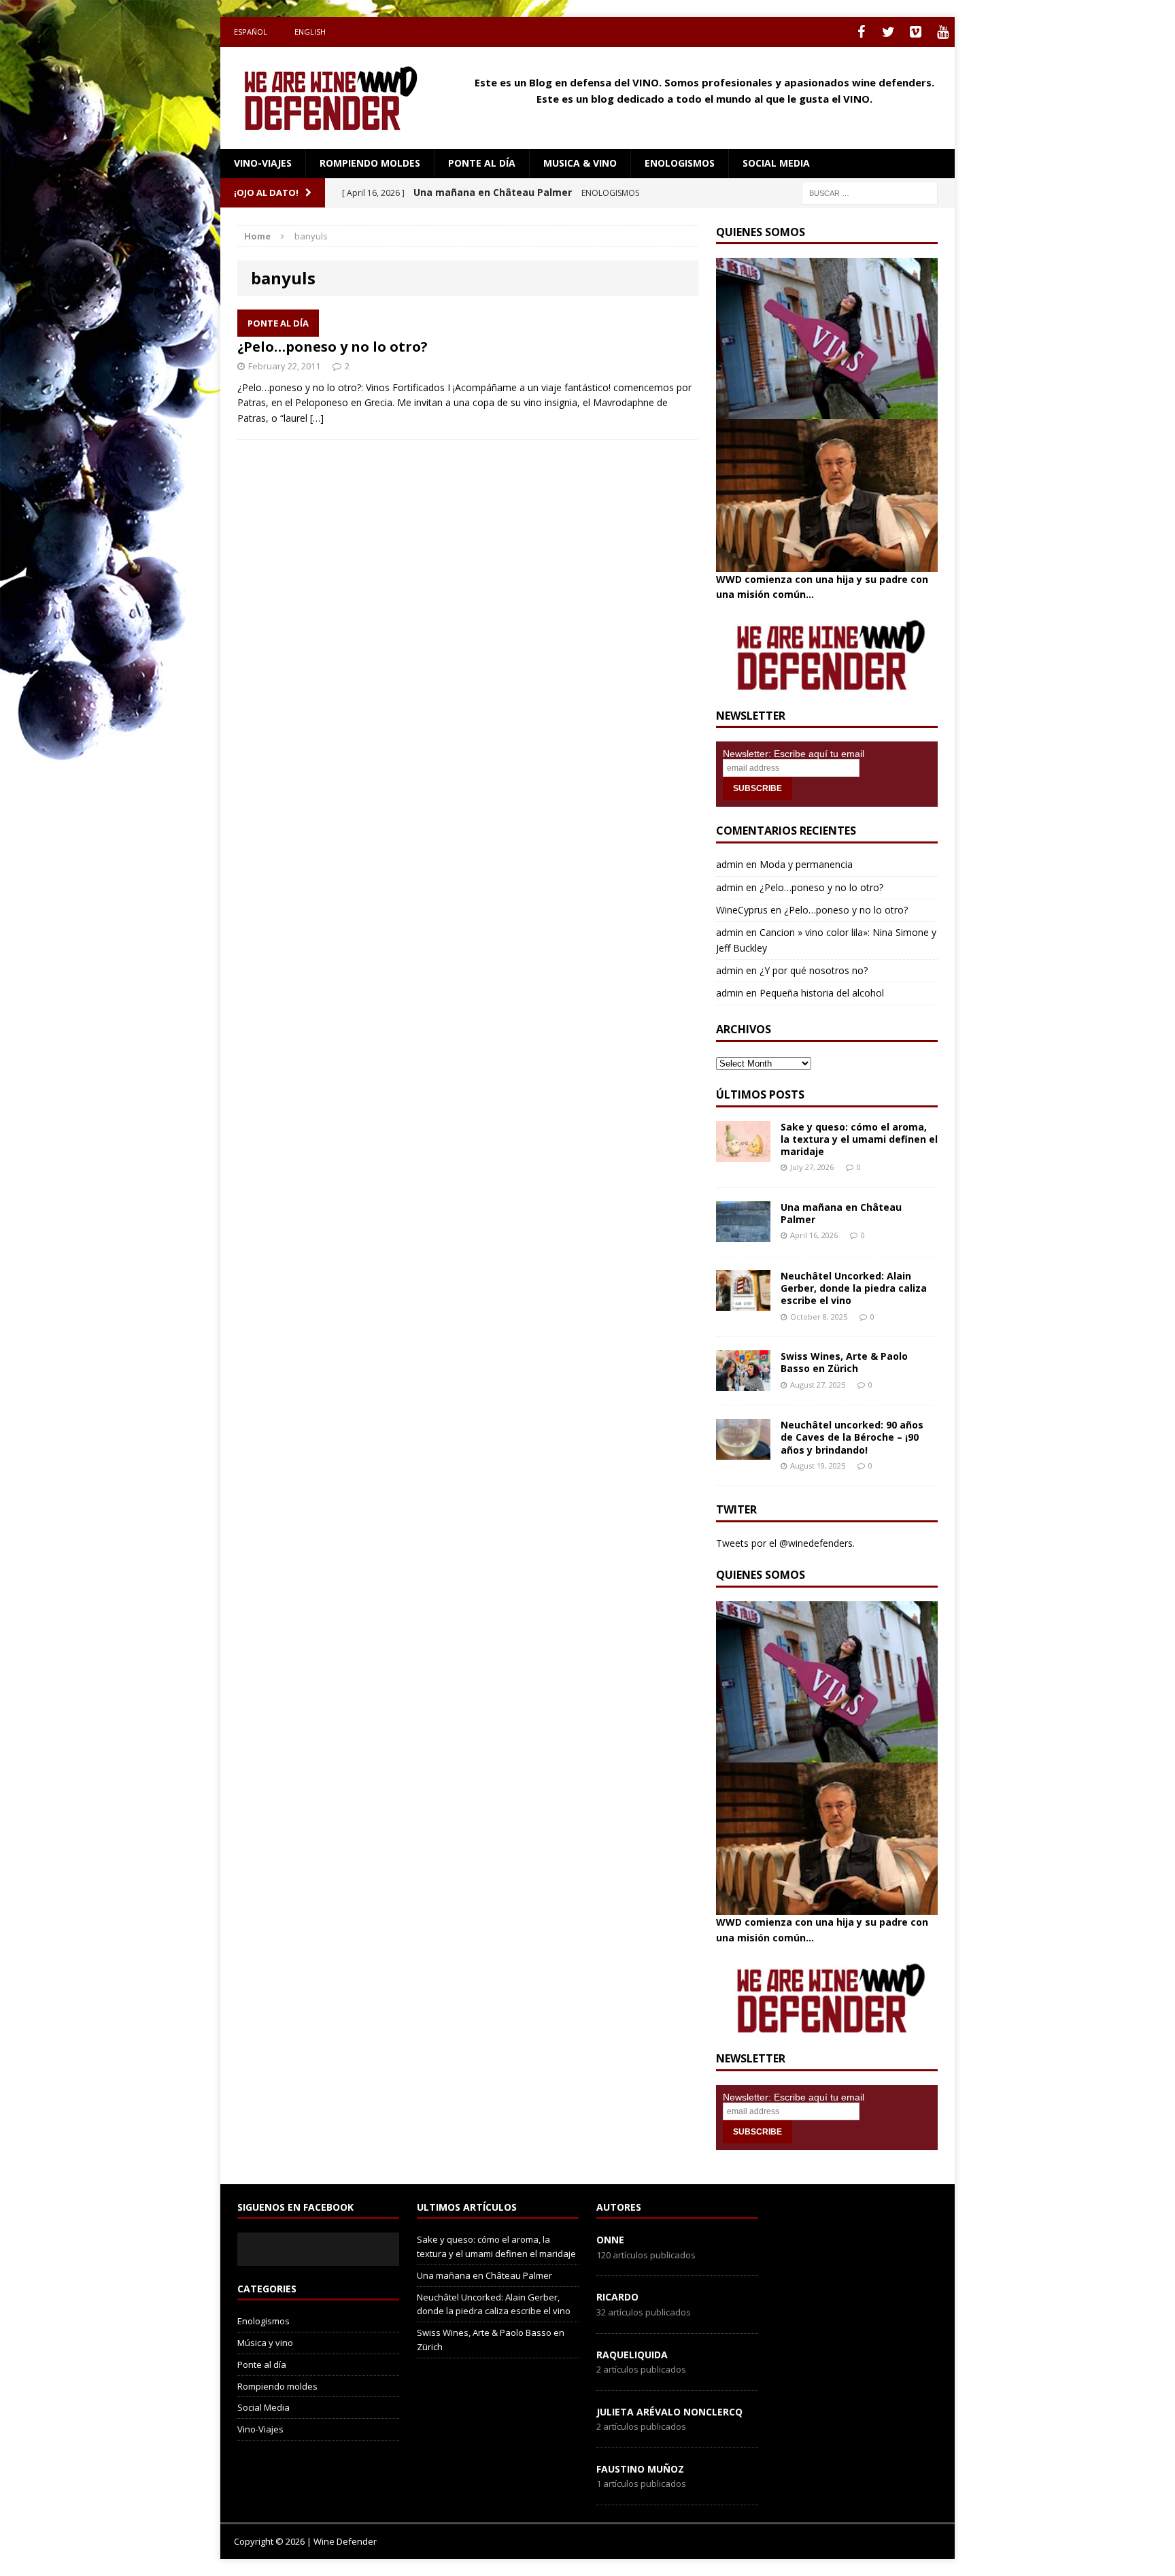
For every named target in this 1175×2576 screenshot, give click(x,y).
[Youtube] (942, 32)
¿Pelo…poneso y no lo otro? (333, 347)
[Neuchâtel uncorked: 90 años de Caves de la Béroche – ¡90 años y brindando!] (743, 1452)
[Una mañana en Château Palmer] (743, 1234)
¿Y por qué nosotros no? (814, 970)
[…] (317, 418)
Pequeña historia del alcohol (822, 993)
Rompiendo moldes (370, 163)
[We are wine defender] (337, 98)
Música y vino (265, 2343)
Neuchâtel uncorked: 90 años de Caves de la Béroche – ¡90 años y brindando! (852, 1437)
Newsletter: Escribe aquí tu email (794, 754)
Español (251, 32)
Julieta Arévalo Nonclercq (669, 2412)
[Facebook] (861, 32)
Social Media (263, 2407)
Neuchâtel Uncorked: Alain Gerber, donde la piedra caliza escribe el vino (854, 1288)
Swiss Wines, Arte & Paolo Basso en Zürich (844, 1362)
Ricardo (617, 2297)
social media (776, 163)
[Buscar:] (870, 192)
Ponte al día (482, 163)
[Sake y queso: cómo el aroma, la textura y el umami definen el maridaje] (743, 1153)
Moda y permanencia (806, 864)
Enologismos (680, 163)
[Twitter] (888, 32)
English (310, 32)
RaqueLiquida (632, 2355)
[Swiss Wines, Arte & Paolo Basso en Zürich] (743, 1383)
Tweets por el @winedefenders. (785, 1543)
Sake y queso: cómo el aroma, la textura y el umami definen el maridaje (859, 1139)
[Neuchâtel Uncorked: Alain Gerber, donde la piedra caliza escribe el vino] (743, 1303)
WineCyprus (742, 910)
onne (610, 2240)
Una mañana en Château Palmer (841, 1213)
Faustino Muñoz (640, 2469)
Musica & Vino (580, 163)
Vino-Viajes (263, 163)
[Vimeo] (915, 32)
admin (730, 864)
